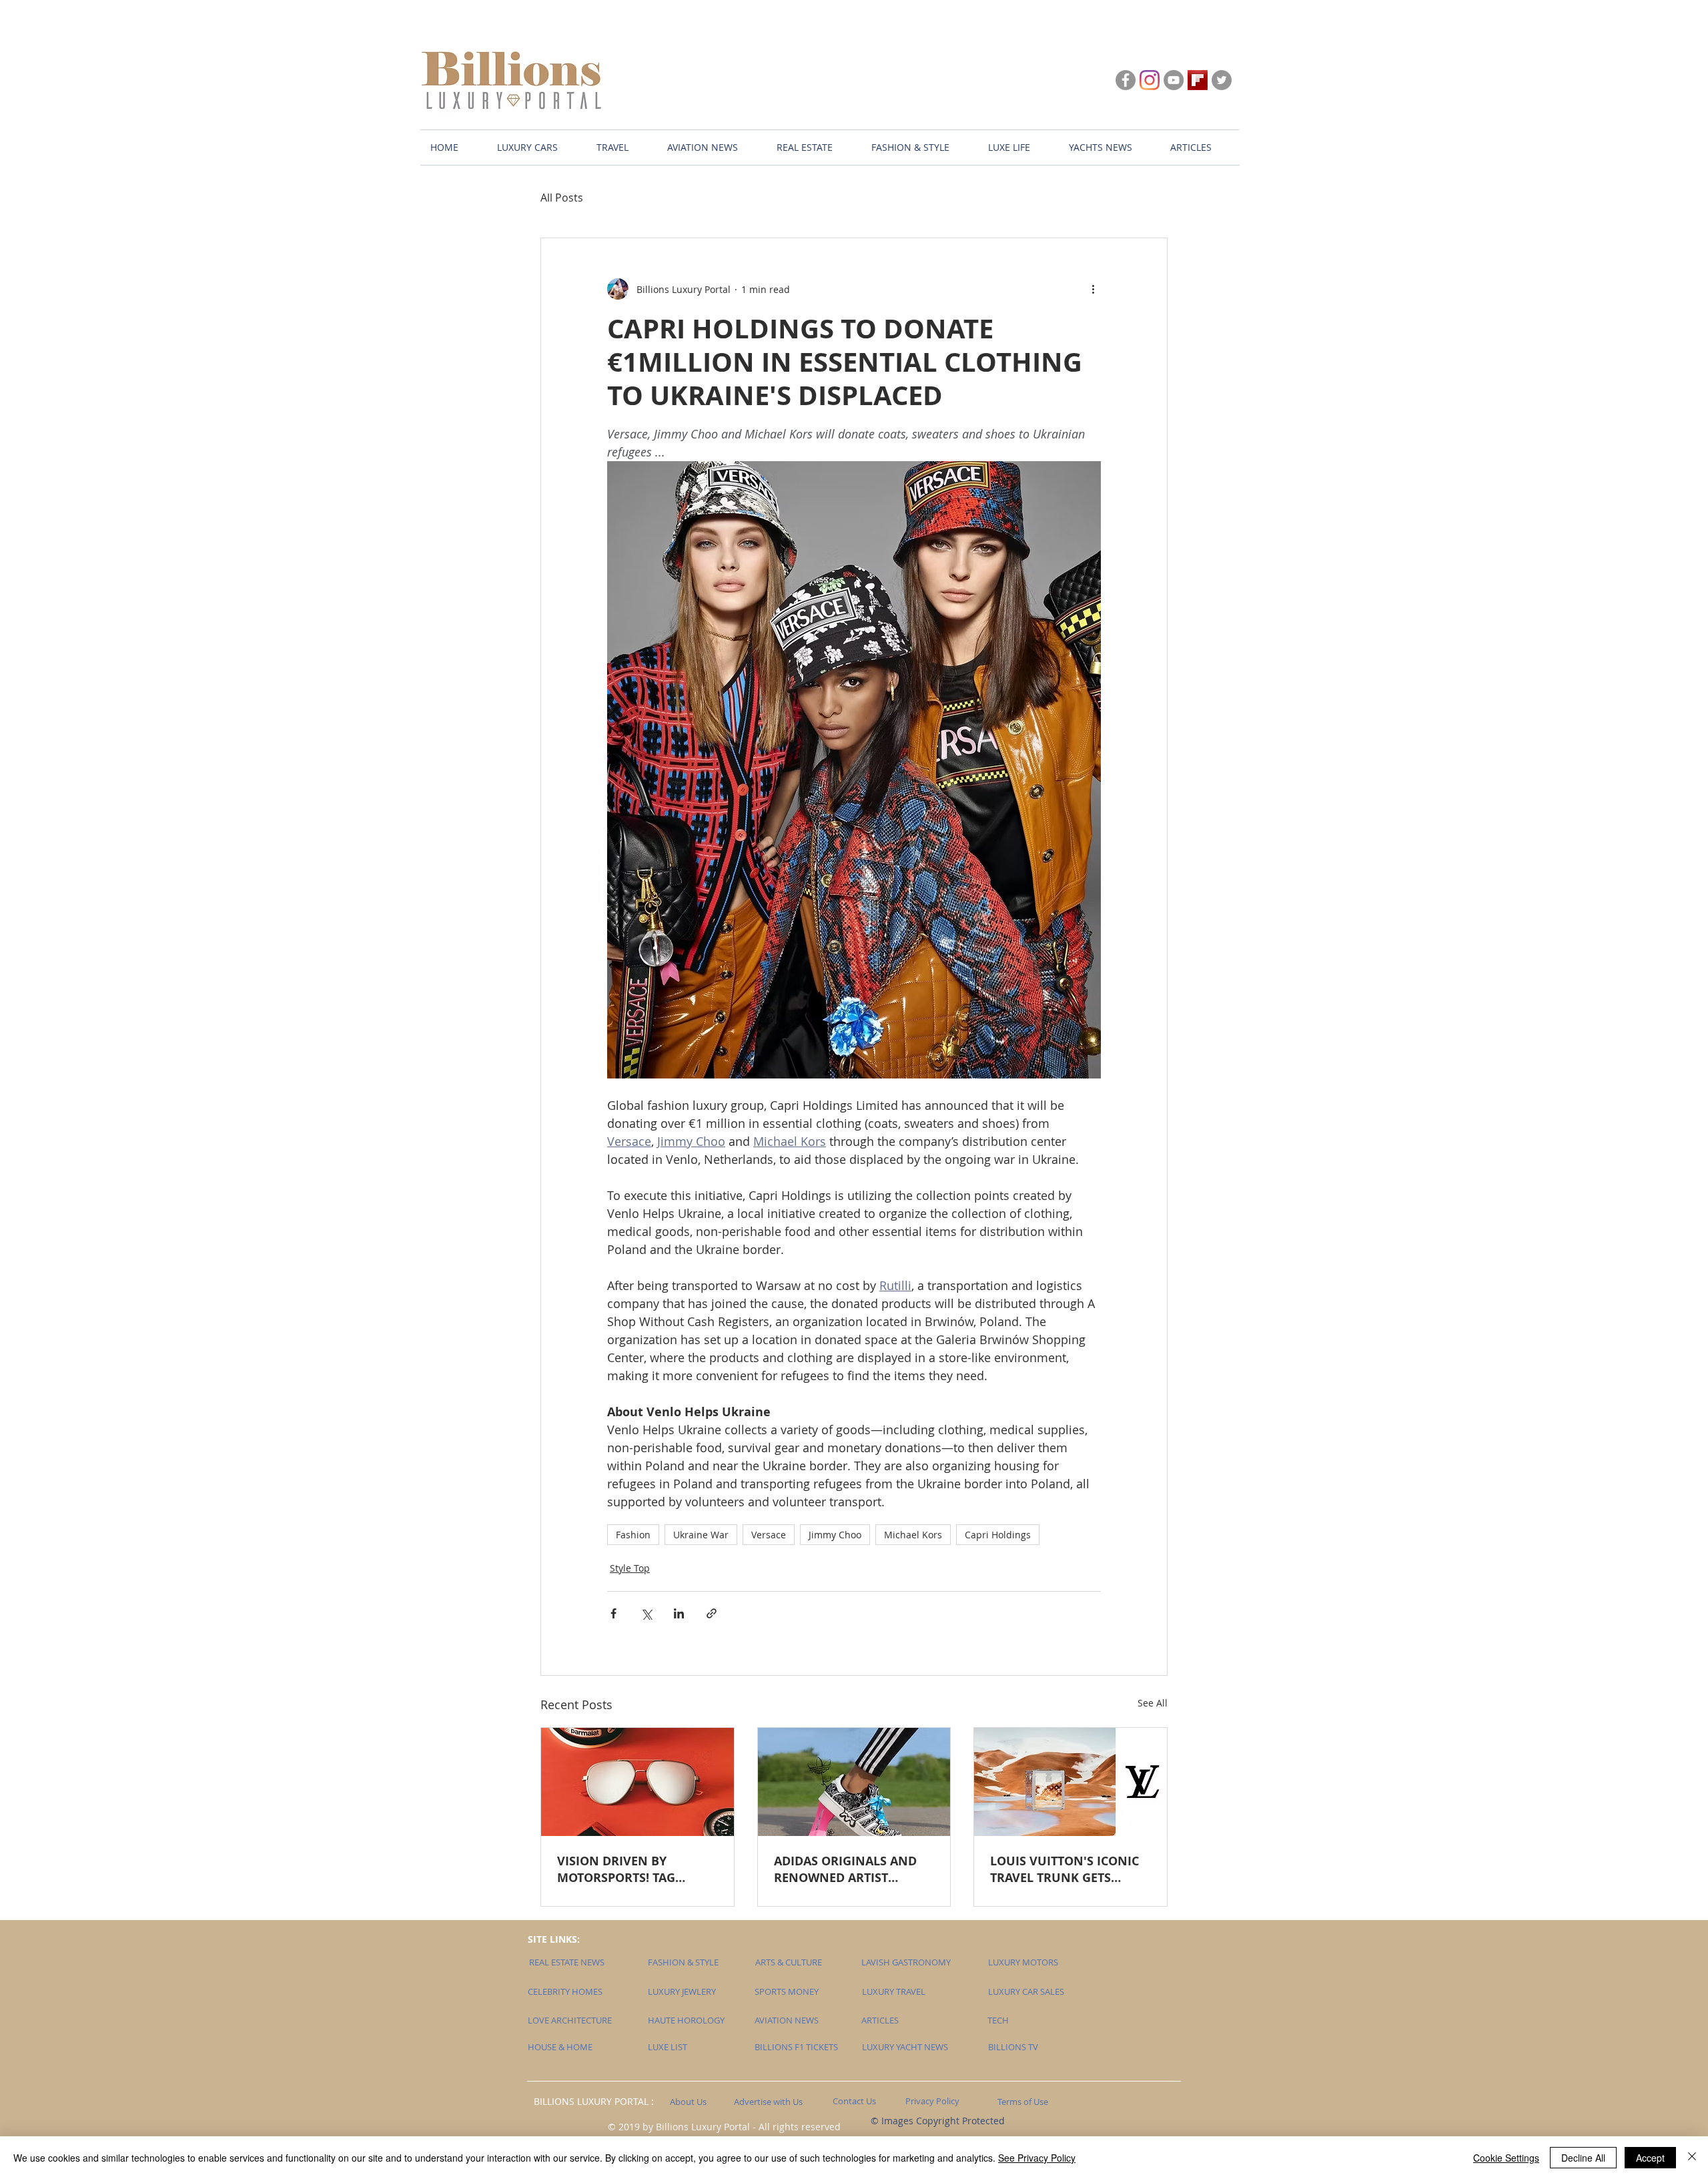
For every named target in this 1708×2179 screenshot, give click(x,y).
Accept (1650, 2158)
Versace (769, 1535)
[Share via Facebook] (613, 1613)
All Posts (562, 198)
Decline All (1583, 2158)
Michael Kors (913, 1535)
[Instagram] (1150, 80)
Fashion (633, 1535)
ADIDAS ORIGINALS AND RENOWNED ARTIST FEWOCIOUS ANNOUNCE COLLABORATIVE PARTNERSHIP (846, 1869)
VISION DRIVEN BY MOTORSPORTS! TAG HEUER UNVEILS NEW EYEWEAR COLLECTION (623, 1869)
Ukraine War (701, 1535)
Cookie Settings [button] (1506, 2158)
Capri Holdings (998, 1535)
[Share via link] (712, 1613)
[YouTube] (1174, 80)
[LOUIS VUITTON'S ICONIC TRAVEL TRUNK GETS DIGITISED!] (1071, 1782)
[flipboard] (1198, 80)
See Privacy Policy (1037, 2158)
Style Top (630, 1568)
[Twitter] (1222, 80)
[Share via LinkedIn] (679, 1613)
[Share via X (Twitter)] (646, 1613)
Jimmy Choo (835, 1535)
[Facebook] (1126, 80)
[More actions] (1093, 289)
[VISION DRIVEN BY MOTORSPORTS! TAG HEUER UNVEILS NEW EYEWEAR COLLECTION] (637, 1782)
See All (1153, 1703)
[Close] (1692, 2158)
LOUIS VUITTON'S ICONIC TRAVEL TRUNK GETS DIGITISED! (1064, 1869)
